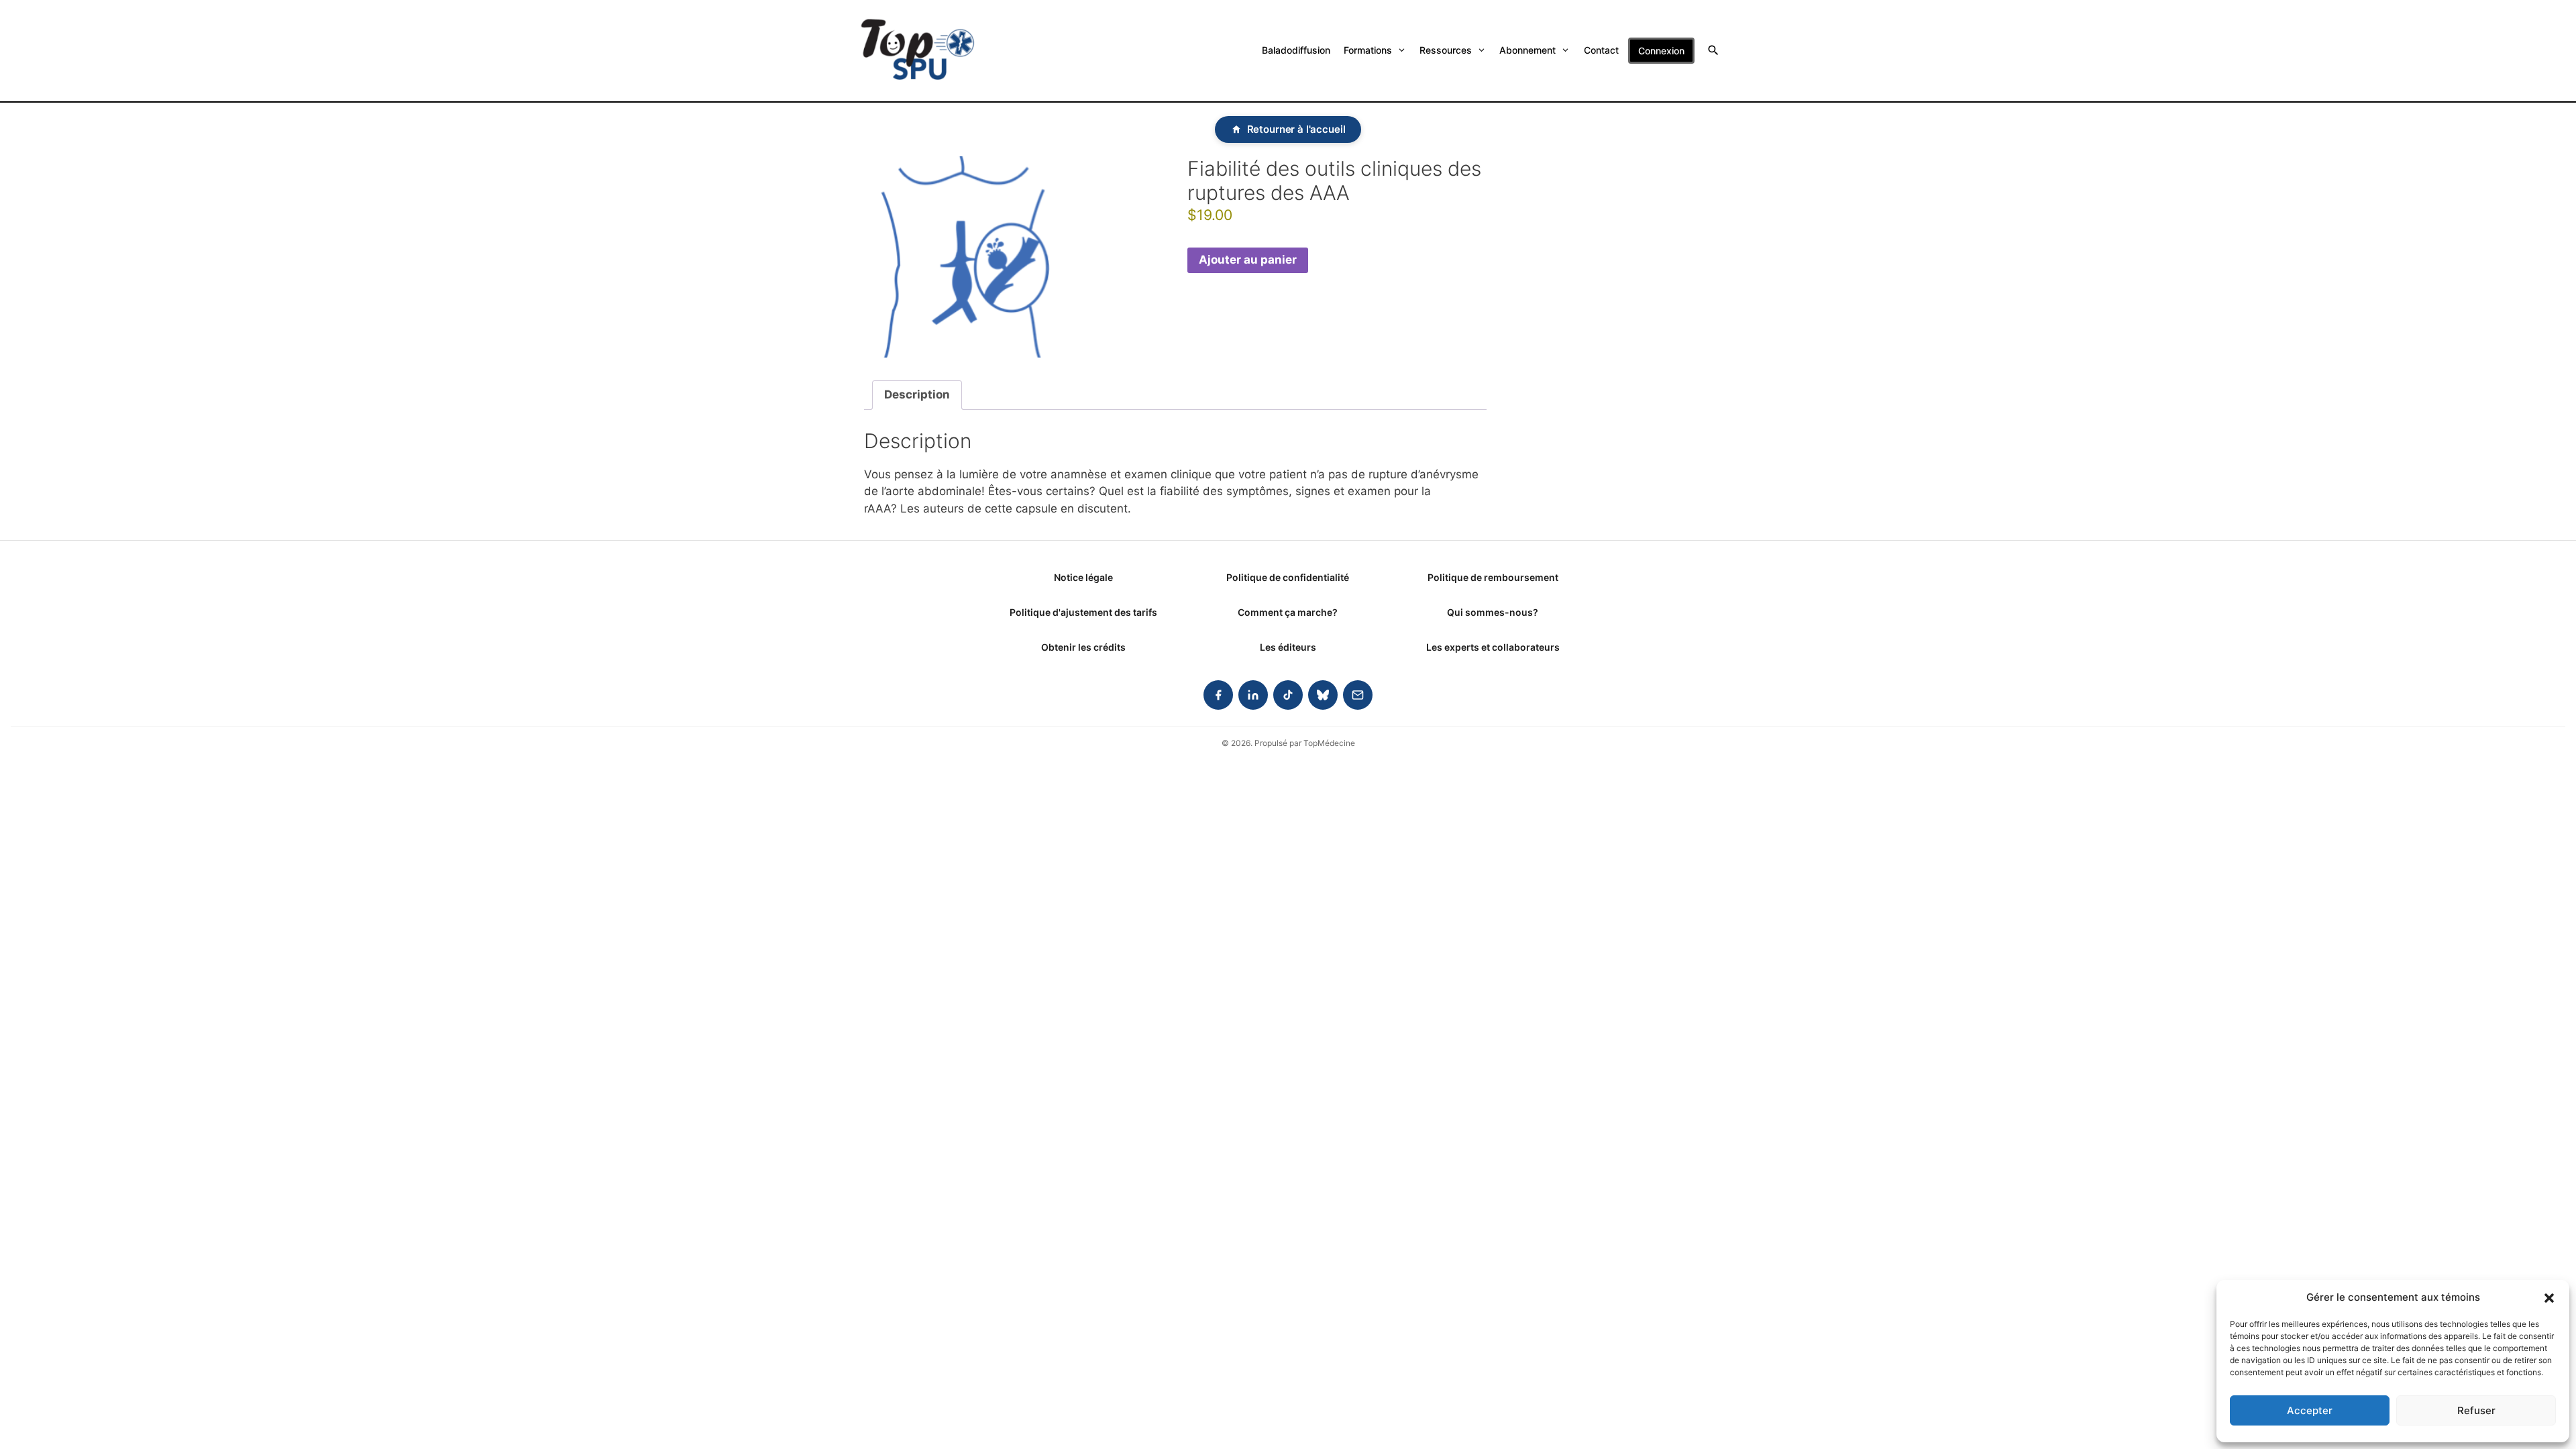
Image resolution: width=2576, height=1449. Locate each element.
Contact (1601, 50)
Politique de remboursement (1493, 577)
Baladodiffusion (1296, 50)
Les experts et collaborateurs (1493, 647)
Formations (1368, 50)
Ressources (1446, 50)
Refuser (2476, 1410)
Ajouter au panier (1248, 260)
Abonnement (1527, 50)
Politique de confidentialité (1288, 577)
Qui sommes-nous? (1493, 612)
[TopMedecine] (918, 51)
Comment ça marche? (1288, 612)
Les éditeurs (1288, 647)
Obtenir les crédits (1083, 647)
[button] (2549, 1297)
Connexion (1661, 51)
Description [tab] (917, 394)
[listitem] (1218, 695)
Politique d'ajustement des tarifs (1083, 612)
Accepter (2310, 1410)
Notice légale (1083, 577)
